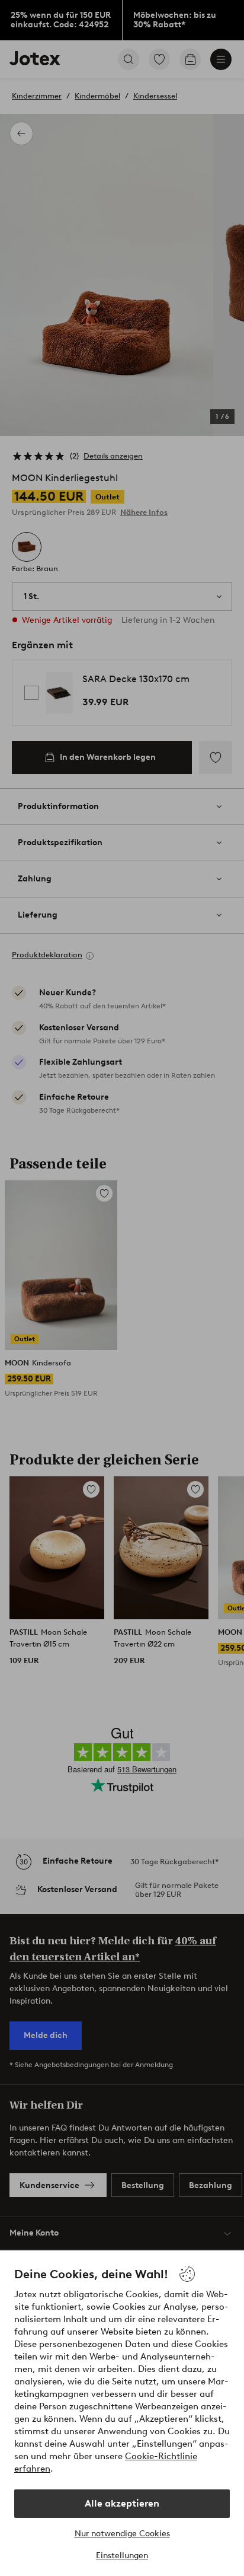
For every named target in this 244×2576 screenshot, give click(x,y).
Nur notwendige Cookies (122, 2534)
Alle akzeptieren (122, 2503)
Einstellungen (122, 2556)
